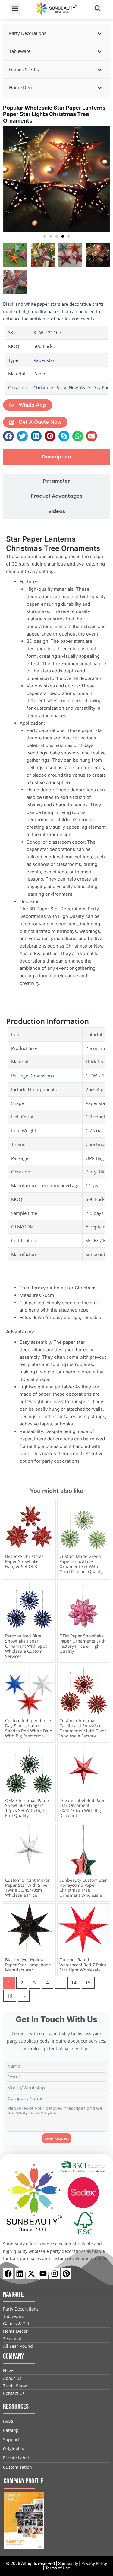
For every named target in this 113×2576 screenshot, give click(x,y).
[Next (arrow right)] (102, 1288)
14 (74, 1983)
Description (56, 457)
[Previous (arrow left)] (11, 1288)
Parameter (56, 481)
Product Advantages (56, 496)
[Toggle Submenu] (99, 33)
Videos (57, 512)
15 (88, 1983)
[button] (15, 9)
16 (10, 1996)
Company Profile (24, 2481)
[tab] (56, 457)
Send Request (57, 2138)
